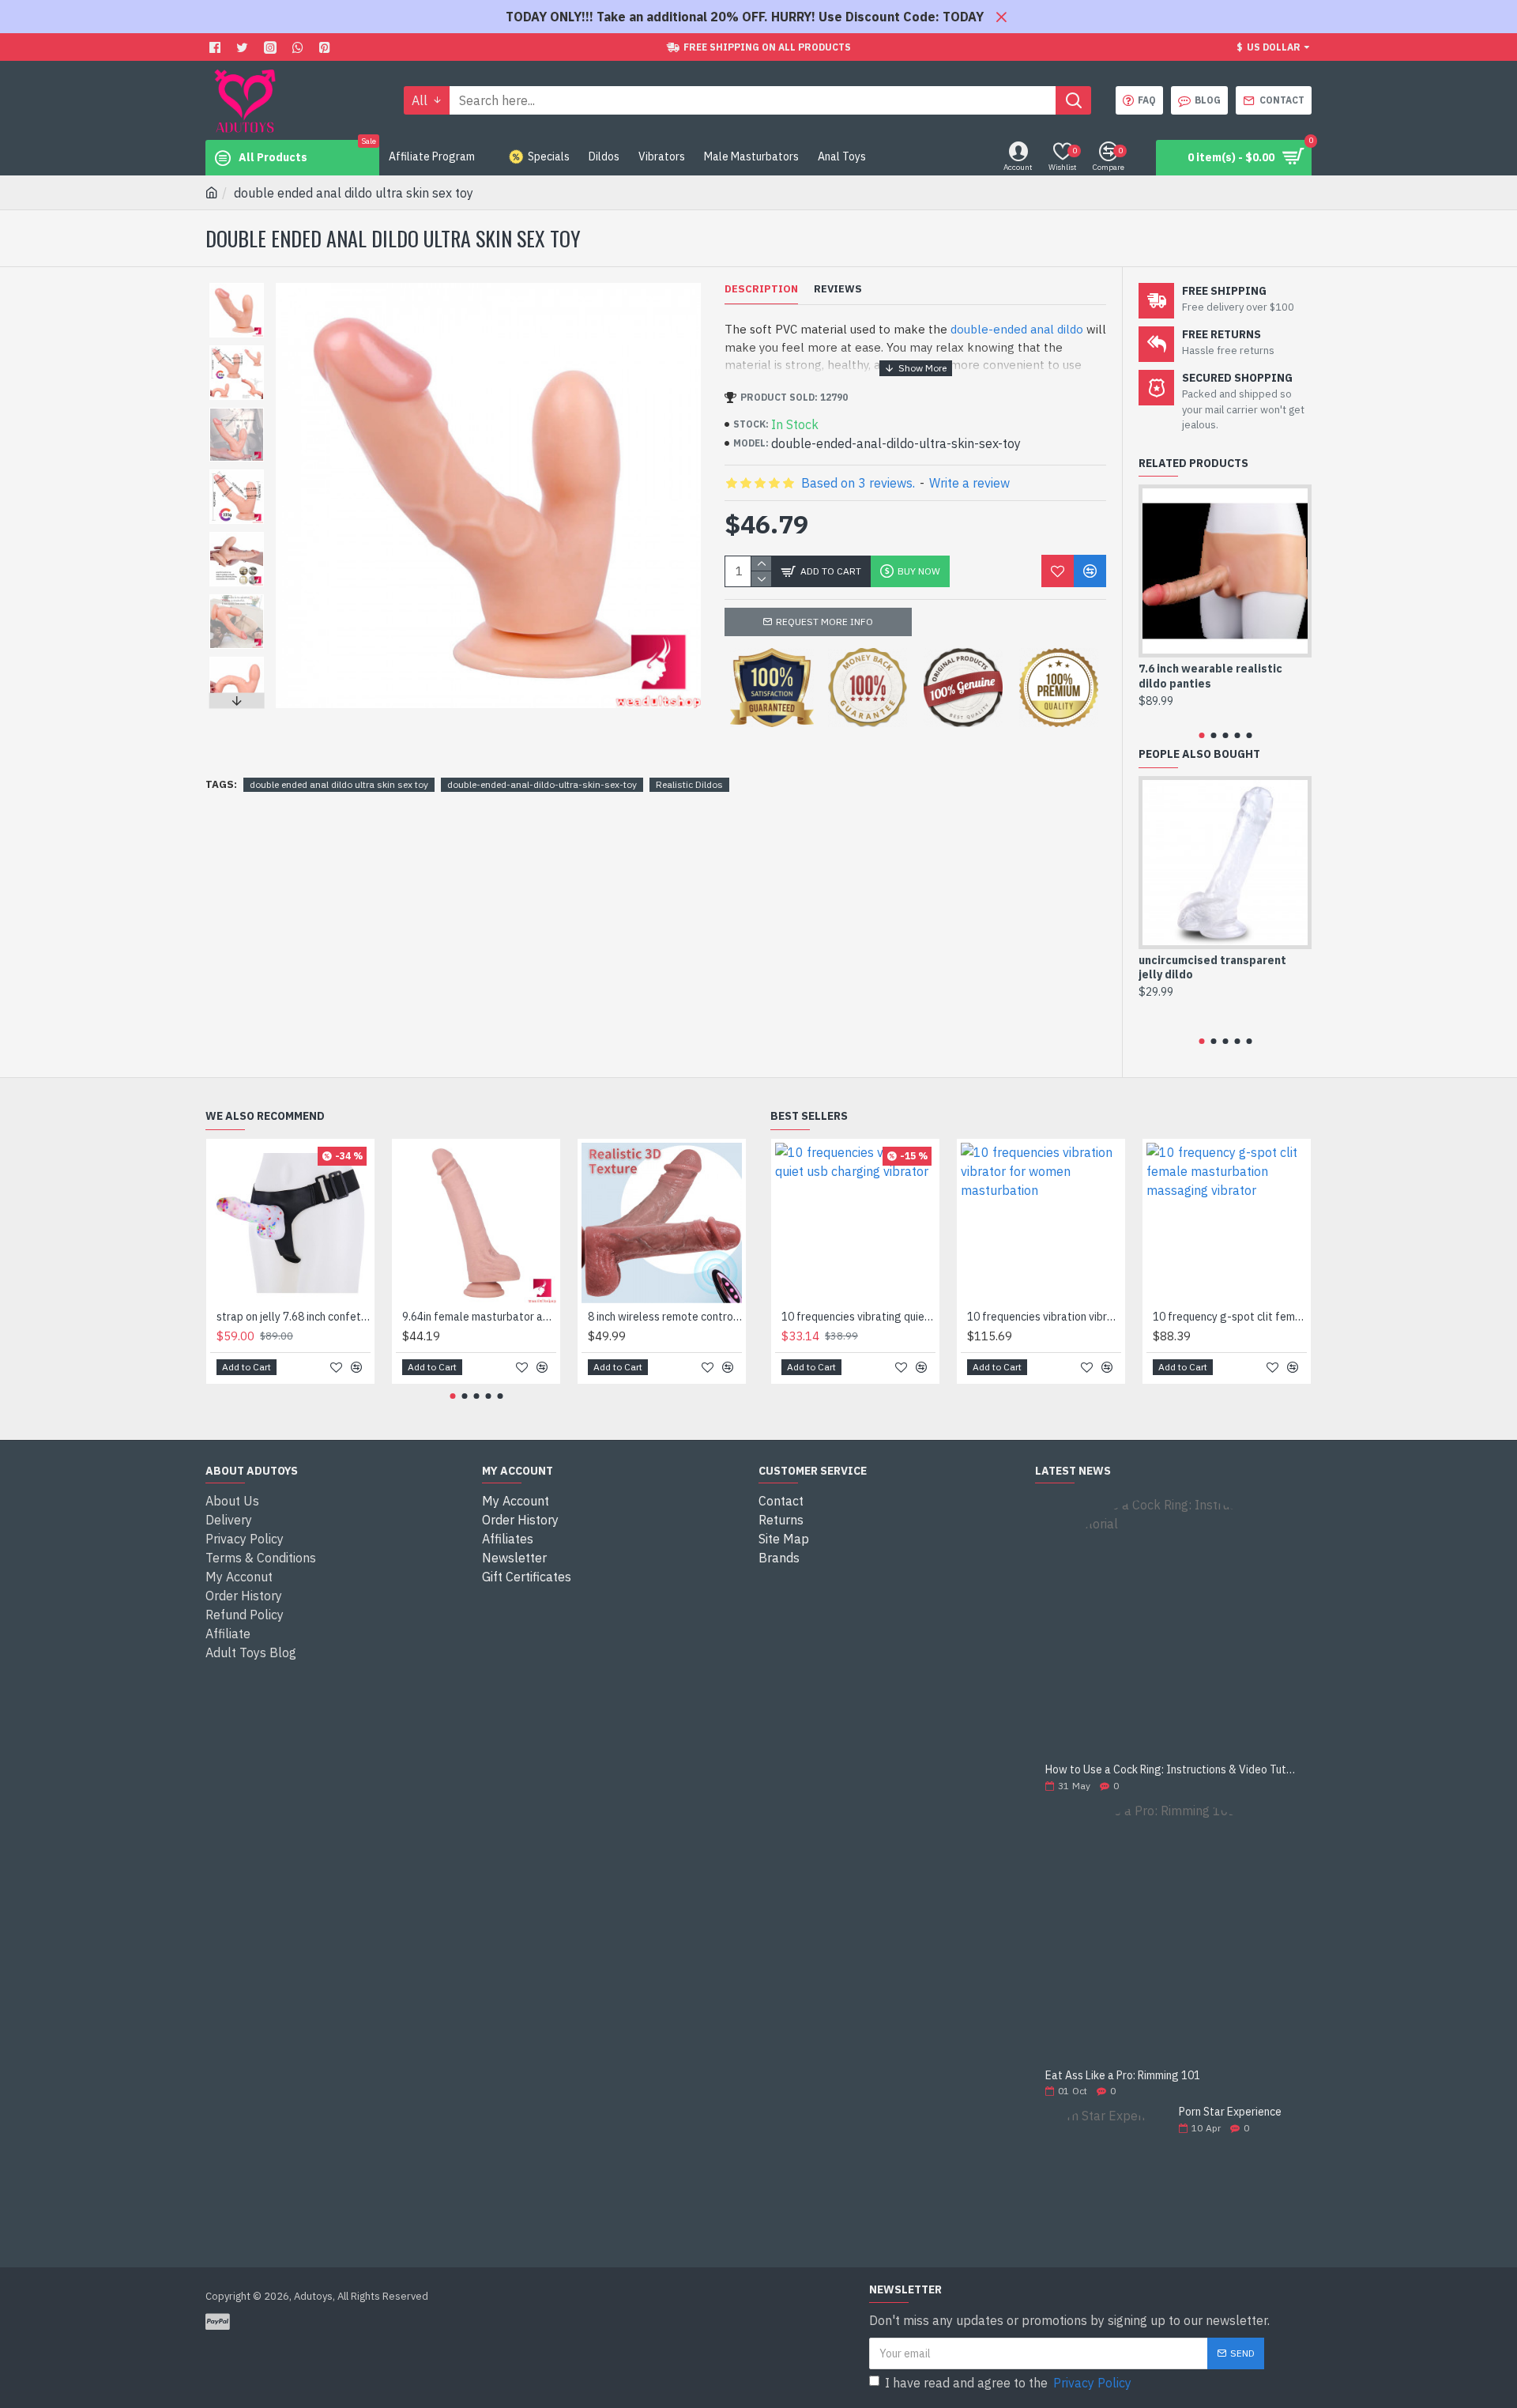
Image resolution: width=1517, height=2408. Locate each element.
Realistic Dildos (689, 784)
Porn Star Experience (1230, 2112)
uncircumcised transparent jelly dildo (1212, 967)
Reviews (838, 289)
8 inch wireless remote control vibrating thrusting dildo (665, 1317)
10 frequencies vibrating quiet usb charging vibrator (858, 1317)
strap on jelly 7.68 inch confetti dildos (294, 1317)
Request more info (824, 622)
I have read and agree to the (1008, 2383)
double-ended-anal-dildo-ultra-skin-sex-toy (542, 784)
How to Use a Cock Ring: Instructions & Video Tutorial (1173, 1770)
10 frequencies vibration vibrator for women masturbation (1044, 1317)
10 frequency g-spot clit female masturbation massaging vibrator (1230, 1317)
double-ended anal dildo (1017, 329)
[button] (236, 287)
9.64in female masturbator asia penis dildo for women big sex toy (479, 1317)
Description (761, 289)
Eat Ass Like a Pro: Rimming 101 (1123, 2076)
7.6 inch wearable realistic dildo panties (1210, 676)
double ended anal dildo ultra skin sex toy (339, 784)
